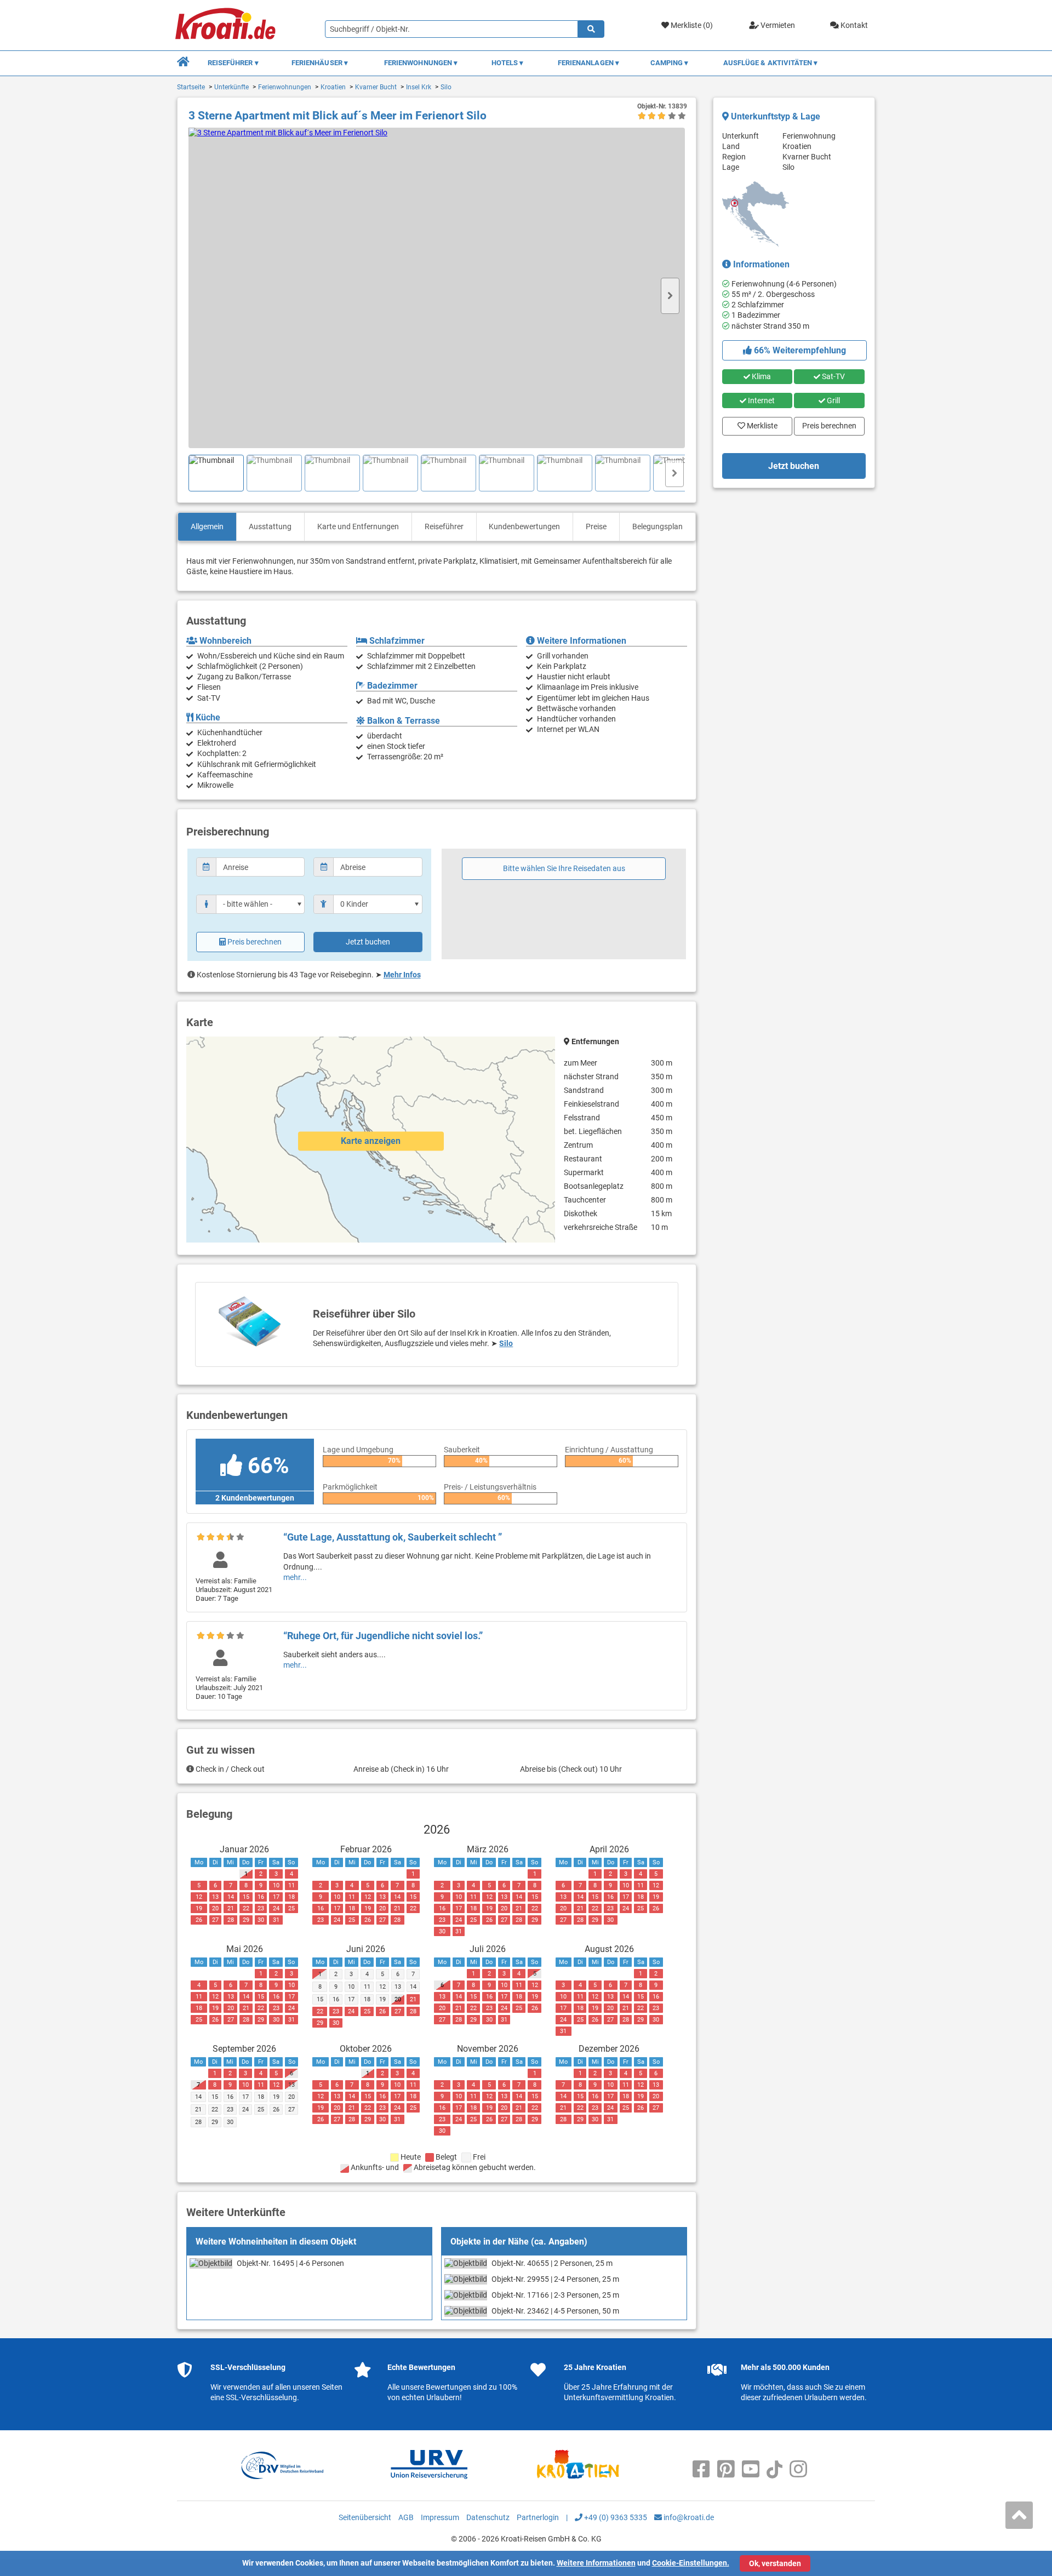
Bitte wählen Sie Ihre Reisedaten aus (564, 868)
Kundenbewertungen (524, 526)
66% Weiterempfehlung (799, 350)
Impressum (440, 2517)
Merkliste (759, 423)
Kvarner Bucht (376, 87)
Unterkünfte (231, 87)
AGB (406, 2517)
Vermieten (777, 25)
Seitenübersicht (365, 2517)
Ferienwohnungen (285, 87)
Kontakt (853, 25)
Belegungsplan (658, 526)
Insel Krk (419, 87)
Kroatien (333, 87)
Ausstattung (270, 526)
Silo (446, 87)
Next (670, 296)
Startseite (191, 87)
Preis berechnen (255, 942)
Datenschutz (488, 2517)
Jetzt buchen (368, 942)
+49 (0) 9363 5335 (615, 2517)
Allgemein (207, 526)
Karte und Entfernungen (358, 526)
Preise (596, 526)
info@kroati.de (688, 2517)
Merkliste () (691, 25)
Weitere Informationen (596, 2563)
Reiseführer (444, 526)
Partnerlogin (538, 2517)
